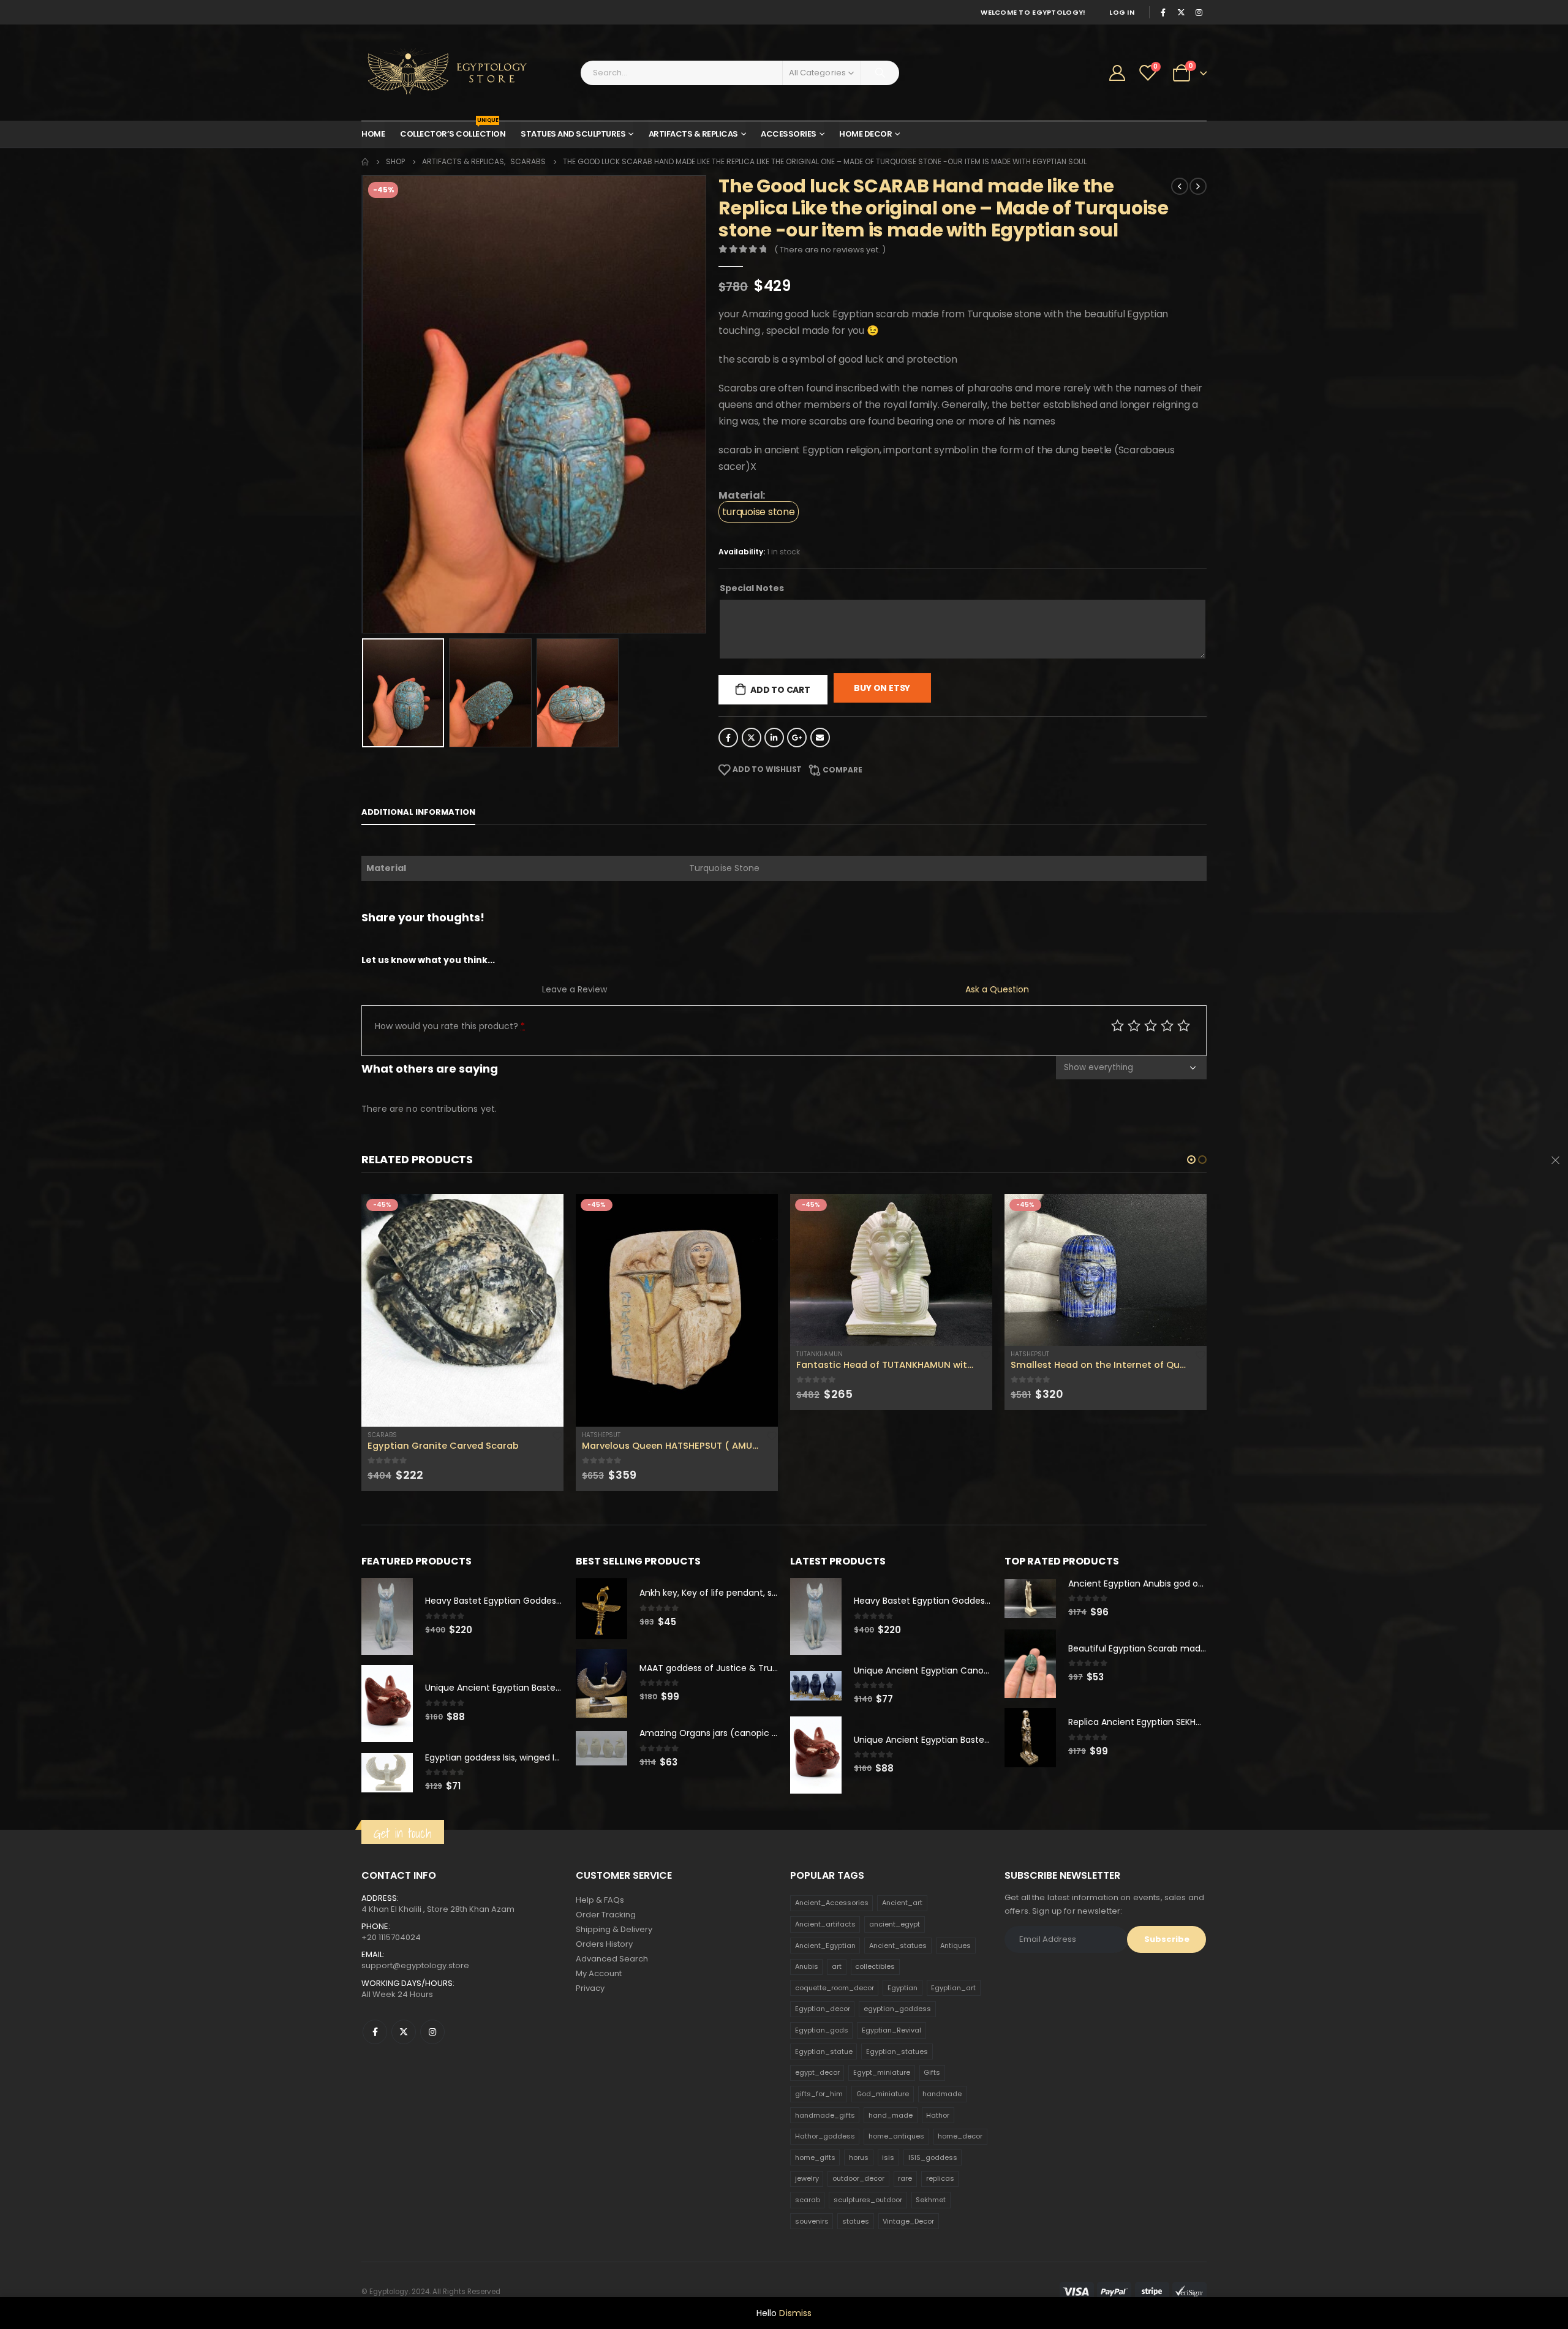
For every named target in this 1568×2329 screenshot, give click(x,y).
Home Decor (865, 134)
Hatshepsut (601, 1435)
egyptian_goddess (897, 2009)
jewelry (807, 2178)
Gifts (932, 2072)
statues (856, 2221)
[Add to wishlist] (557, 1435)
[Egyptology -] (438, 73)
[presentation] (364, 404)
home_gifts (815, 2157)
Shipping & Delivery (614, 1929)
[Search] (880, 73)
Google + (797, 738)
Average (1151, 1025)
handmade (942, 2094)
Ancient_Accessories (832, 1903)
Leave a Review (575, 989)
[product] (462, 1310)
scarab (808, 2200)
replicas (940, 2178)
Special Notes (752, 588)
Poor (1118, 1025)
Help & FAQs (600, 1900)
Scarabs (382, 1435)
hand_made (891, 2115)
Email (820, 738)
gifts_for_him (819, 2094)
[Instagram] (1199, 12)
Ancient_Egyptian (825, 1946)
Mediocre (1134, 1025)
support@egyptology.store (415, 1965)
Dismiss (795, 2313)
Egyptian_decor (823, 2009)
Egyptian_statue (824, 2052)
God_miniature (883, 2094)
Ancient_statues (898, 1946)
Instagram (432, 2032)
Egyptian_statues (897, 2052)
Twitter (752, 738)
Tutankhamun (820, 1354)
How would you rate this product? (450, 1026)
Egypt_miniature (882, 2072)
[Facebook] (1163, 12)
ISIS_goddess (933, 2157)
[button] (1191, 1160)
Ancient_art (902, 1903)
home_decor (960, 2136)
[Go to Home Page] (365, 162)
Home (373, 134)
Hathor (938, 2115)
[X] (1181, 12)
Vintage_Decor (908, 2221)
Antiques (956, 1946)
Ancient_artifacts (825, 1924)
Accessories (789, 134)
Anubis (807, 1966)
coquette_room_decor (835, 1988)
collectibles (875, 1966)
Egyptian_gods (822, 2030)
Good (1167, 1025)
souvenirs (812, 2221)
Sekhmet (931, 2200)
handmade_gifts (825, 2115)
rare (905, 2178)
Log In (1122, 12)
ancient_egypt (895, 1924)
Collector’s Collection (453, 130)
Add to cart (780, 690)
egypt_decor (817, 2072)
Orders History (604, 1944)
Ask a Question (997, 989)
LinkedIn (774, 738)
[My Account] (1118, 73)
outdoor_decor (858, 2178)
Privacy (590, 1988)
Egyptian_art (953, 1988)
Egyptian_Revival (891, 2030)
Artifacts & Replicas (693, 134)
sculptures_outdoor (868, 2200)
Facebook (728, 738)
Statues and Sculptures (573, 134)
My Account (599, 1973)
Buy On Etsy (882, 688)
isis (888, 2157)
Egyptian (903, 1988)
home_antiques (896, 2136)
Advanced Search (612, 1959)
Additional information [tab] (418, 812)
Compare (842, 770)
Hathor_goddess (825, 2136)
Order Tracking (606, 1915)
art (837, 1966)
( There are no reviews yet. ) (830, 250)
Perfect (1184, 1025)
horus (859, 2157)
